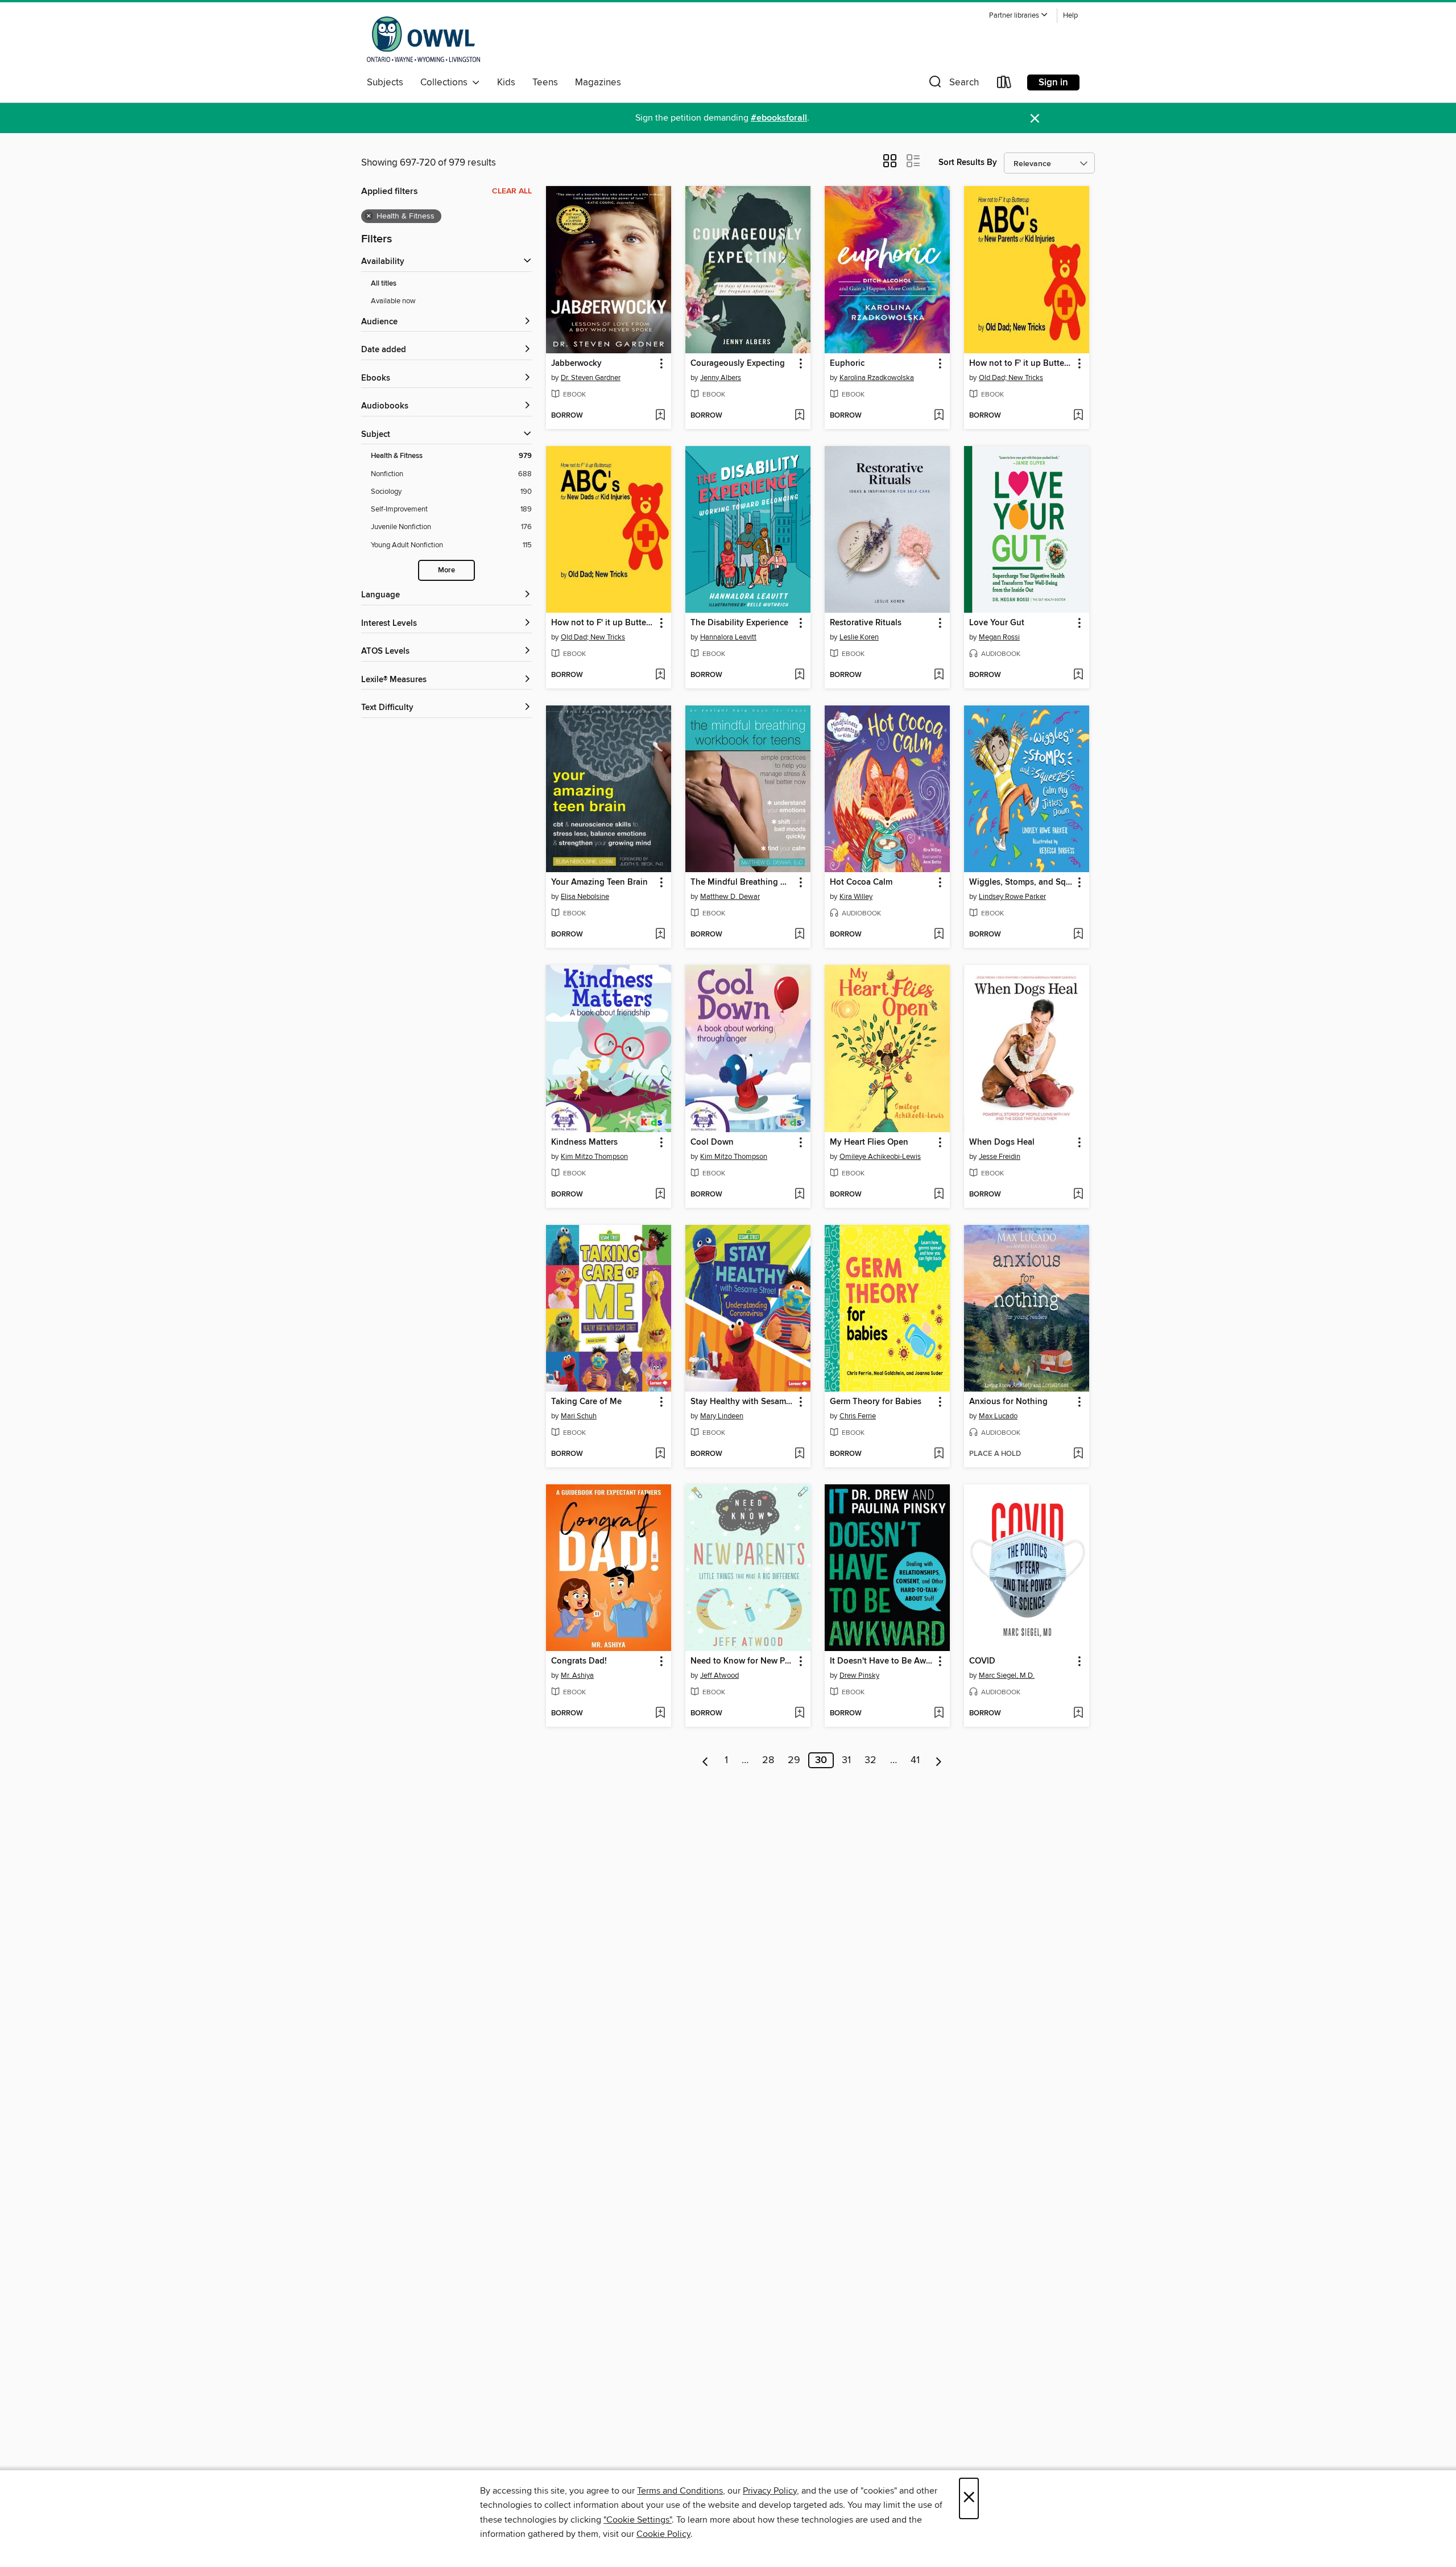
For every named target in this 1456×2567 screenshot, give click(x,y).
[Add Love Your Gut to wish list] (1078, 675)
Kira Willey (856, 897)
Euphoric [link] (847, 364)
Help (1070, 16)
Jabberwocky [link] (576, 364)
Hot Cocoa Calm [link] (861, 882)
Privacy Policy (770, 2491)
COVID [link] (982, 1661)
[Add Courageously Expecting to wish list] (799, 416)
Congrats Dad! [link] (579, 1661)
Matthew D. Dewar (730, 897)
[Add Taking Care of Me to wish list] (660, 1454)
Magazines (598, 82)
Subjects (385, 82)
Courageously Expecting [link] (738, 364)
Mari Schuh (579, 1416)
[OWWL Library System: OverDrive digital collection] (423, 39)
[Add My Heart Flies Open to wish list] (939, 1195)
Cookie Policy (663, 2534)
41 (915, 1760)
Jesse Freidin (1000, 1157)
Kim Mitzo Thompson (594, 1157)
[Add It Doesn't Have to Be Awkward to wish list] (939, 1714)
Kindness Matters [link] (584, 1142)
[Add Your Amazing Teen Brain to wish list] (660, 935)
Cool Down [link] (712, 1142)
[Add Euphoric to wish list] (939, 416)
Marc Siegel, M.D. (1007, 1675)
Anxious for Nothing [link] (1008, 1402)
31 (846, 1760)
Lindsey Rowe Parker (1012, 897)
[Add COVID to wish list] (1078, 1714)
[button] (1019, 16)
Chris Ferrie (858, 1416)
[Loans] (1004, 84)
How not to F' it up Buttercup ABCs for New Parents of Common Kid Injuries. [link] (1021, 364)
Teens (545, 82)
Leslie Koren (859, 637)
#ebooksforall (779, 118)
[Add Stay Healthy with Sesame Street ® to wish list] (799, 1454)
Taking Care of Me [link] (586, 1402)
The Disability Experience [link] (739, 623)
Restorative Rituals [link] (866, 623)
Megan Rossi (999, 637)
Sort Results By (968, 162)
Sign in (1053, 82)
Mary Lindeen (722, 1416)
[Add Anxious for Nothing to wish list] (1078, 1454)
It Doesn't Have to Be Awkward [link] (882, 1661)
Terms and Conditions (680, 2491)
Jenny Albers (721, 378)
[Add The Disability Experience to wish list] (799, 675)
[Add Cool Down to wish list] (799, 1195)
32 (870, 1760)
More (446, 570)
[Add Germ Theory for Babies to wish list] (939, 1454)
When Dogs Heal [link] (1002, 1142)
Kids (506, 82)
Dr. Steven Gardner (591, 378)
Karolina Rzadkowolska (877, 378)
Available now (393, 301)
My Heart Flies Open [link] (869, 1142)
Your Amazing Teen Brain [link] (599, 882)
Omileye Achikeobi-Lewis (880, 1157)
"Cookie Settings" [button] (638, 2520)
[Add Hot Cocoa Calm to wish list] (939, 935)
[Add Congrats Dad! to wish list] (660, 1714)
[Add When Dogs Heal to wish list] (1078, 1195)
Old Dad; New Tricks (1011, 378)
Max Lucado (998, 1416)
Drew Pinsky (859, 1675)
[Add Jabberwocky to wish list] (660, 416)
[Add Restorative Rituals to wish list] (939, 675)
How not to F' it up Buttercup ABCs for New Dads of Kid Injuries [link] (603, 623)
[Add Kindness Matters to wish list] (660, 1195)
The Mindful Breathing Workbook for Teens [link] (743, 882)
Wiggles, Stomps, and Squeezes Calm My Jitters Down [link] (1021, 882)
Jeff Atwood (719, 1675)
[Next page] (939, 1760)
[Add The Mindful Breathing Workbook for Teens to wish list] (799, 935)
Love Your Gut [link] (997, 623)
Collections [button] (446, 82)
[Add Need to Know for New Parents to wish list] (799, 1714)
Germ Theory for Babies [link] (876, 1402)
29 (794, 1760)
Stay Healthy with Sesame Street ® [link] (743, 1402)
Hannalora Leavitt (728, 637)
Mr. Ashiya (577, 1675)
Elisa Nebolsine (585, 897)
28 (768, 1760)
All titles (384, 284)
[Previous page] (706, 1760)
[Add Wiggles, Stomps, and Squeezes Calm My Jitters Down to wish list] (1078, 935)
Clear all (512, 191)
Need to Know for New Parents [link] (743, 1661)
